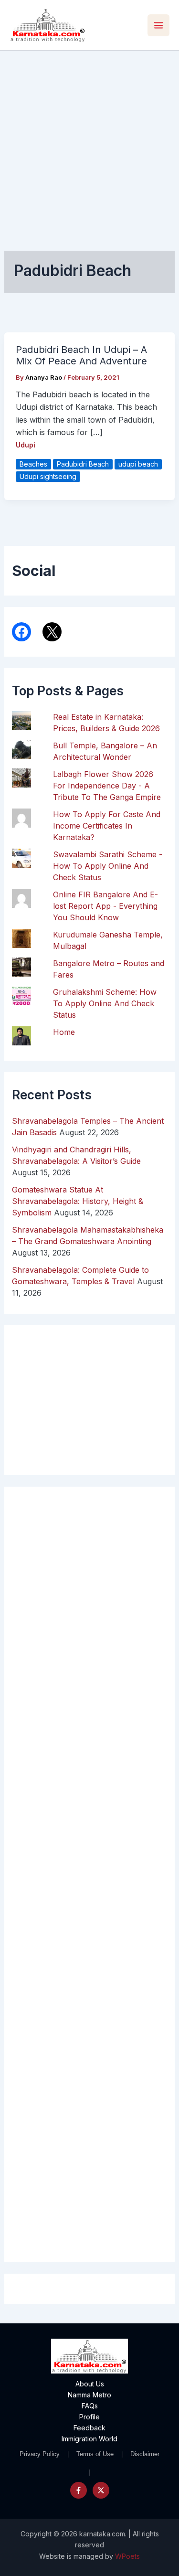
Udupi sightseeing (48, 476)
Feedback (89, 2428)
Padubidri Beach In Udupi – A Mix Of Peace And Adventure (81, 356)
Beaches (33, 464)
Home (64, 1032)
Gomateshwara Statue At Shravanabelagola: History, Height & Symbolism (78, 1201)
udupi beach (138, 464)
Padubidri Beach (83, 464)
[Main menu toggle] (158, 25)
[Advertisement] (89, 145)
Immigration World (89, 2439)
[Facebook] (79, 2490)
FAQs (90, 2406)
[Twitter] (101, 2490)
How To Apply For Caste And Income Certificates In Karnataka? (107, 826)
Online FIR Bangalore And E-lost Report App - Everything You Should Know (105, 906)
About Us (90, 2384)
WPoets (127, 2556)
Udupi (26, 445)
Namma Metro (89, 2395)
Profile (89, 2417)
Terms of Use (95, 2454)
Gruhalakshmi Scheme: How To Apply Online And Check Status (105, 1003)
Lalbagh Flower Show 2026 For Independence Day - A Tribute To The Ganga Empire (107, 786)
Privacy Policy (40, 2454)
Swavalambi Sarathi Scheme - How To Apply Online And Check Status (108, 866)
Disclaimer (145, 2454)
